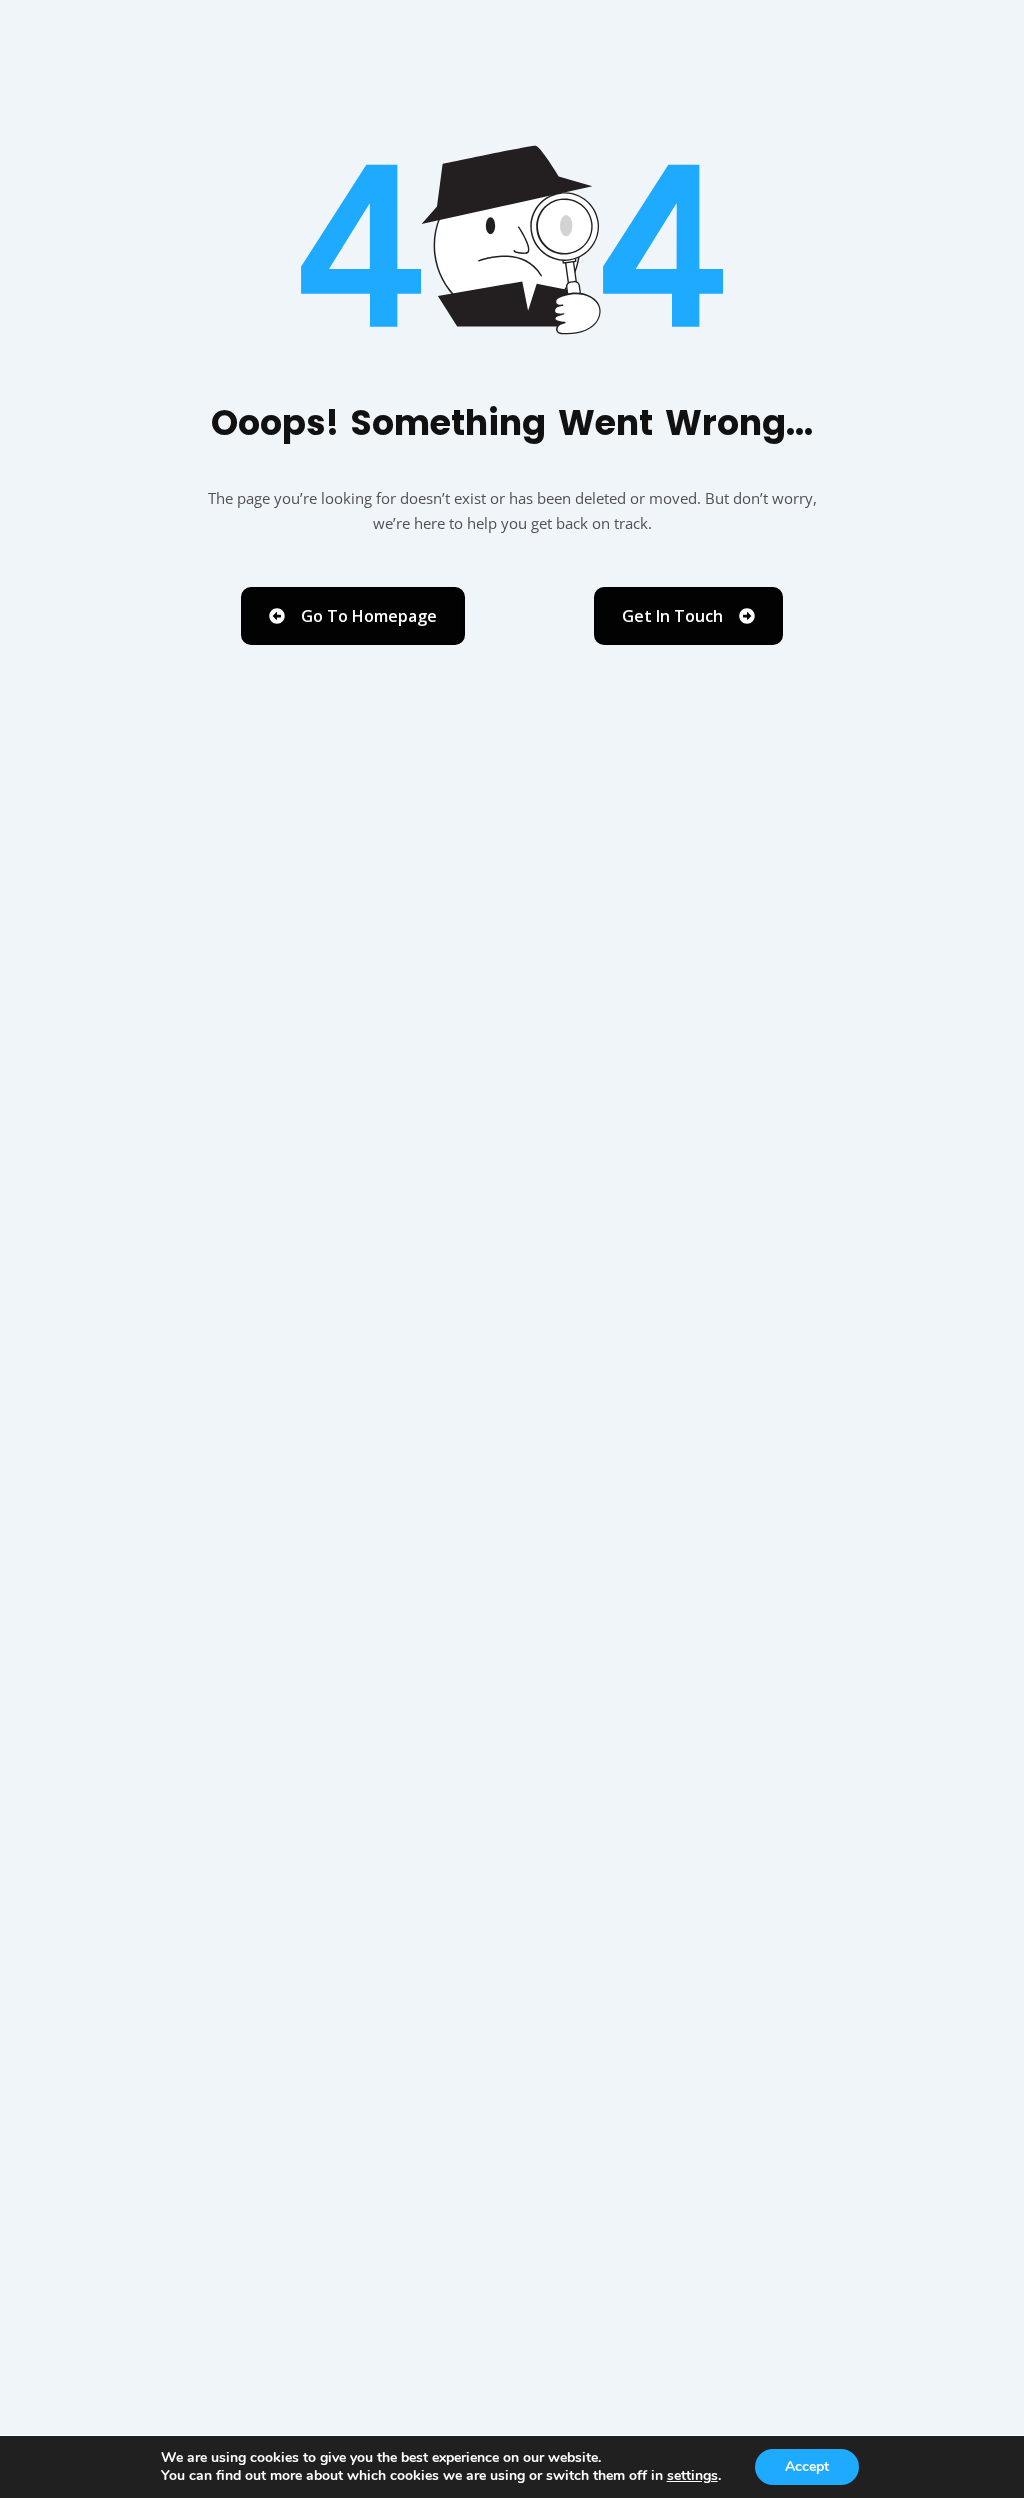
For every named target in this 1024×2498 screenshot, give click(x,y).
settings (692, 2476)
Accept (807, 2466)
